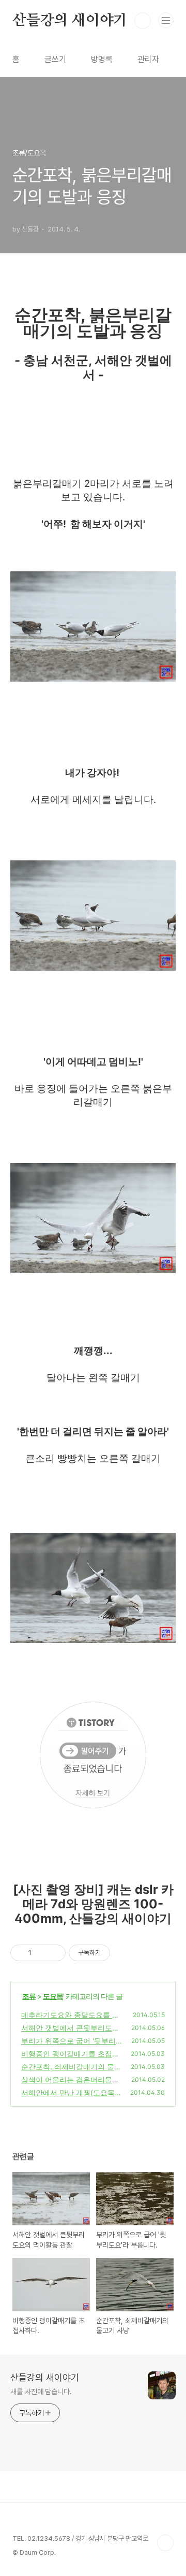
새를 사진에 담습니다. (41, 2392)
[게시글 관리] (54, 1953)
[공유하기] (41, 1953)
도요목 (53, 1996)
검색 (143, 21)
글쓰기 (55, 59)
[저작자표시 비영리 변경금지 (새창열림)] (124, 1953)
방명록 (102, 59)
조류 (29, 1996)
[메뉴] (166, 20)
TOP (165, 2543)
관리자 (148, 59)
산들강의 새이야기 (70, 21)
